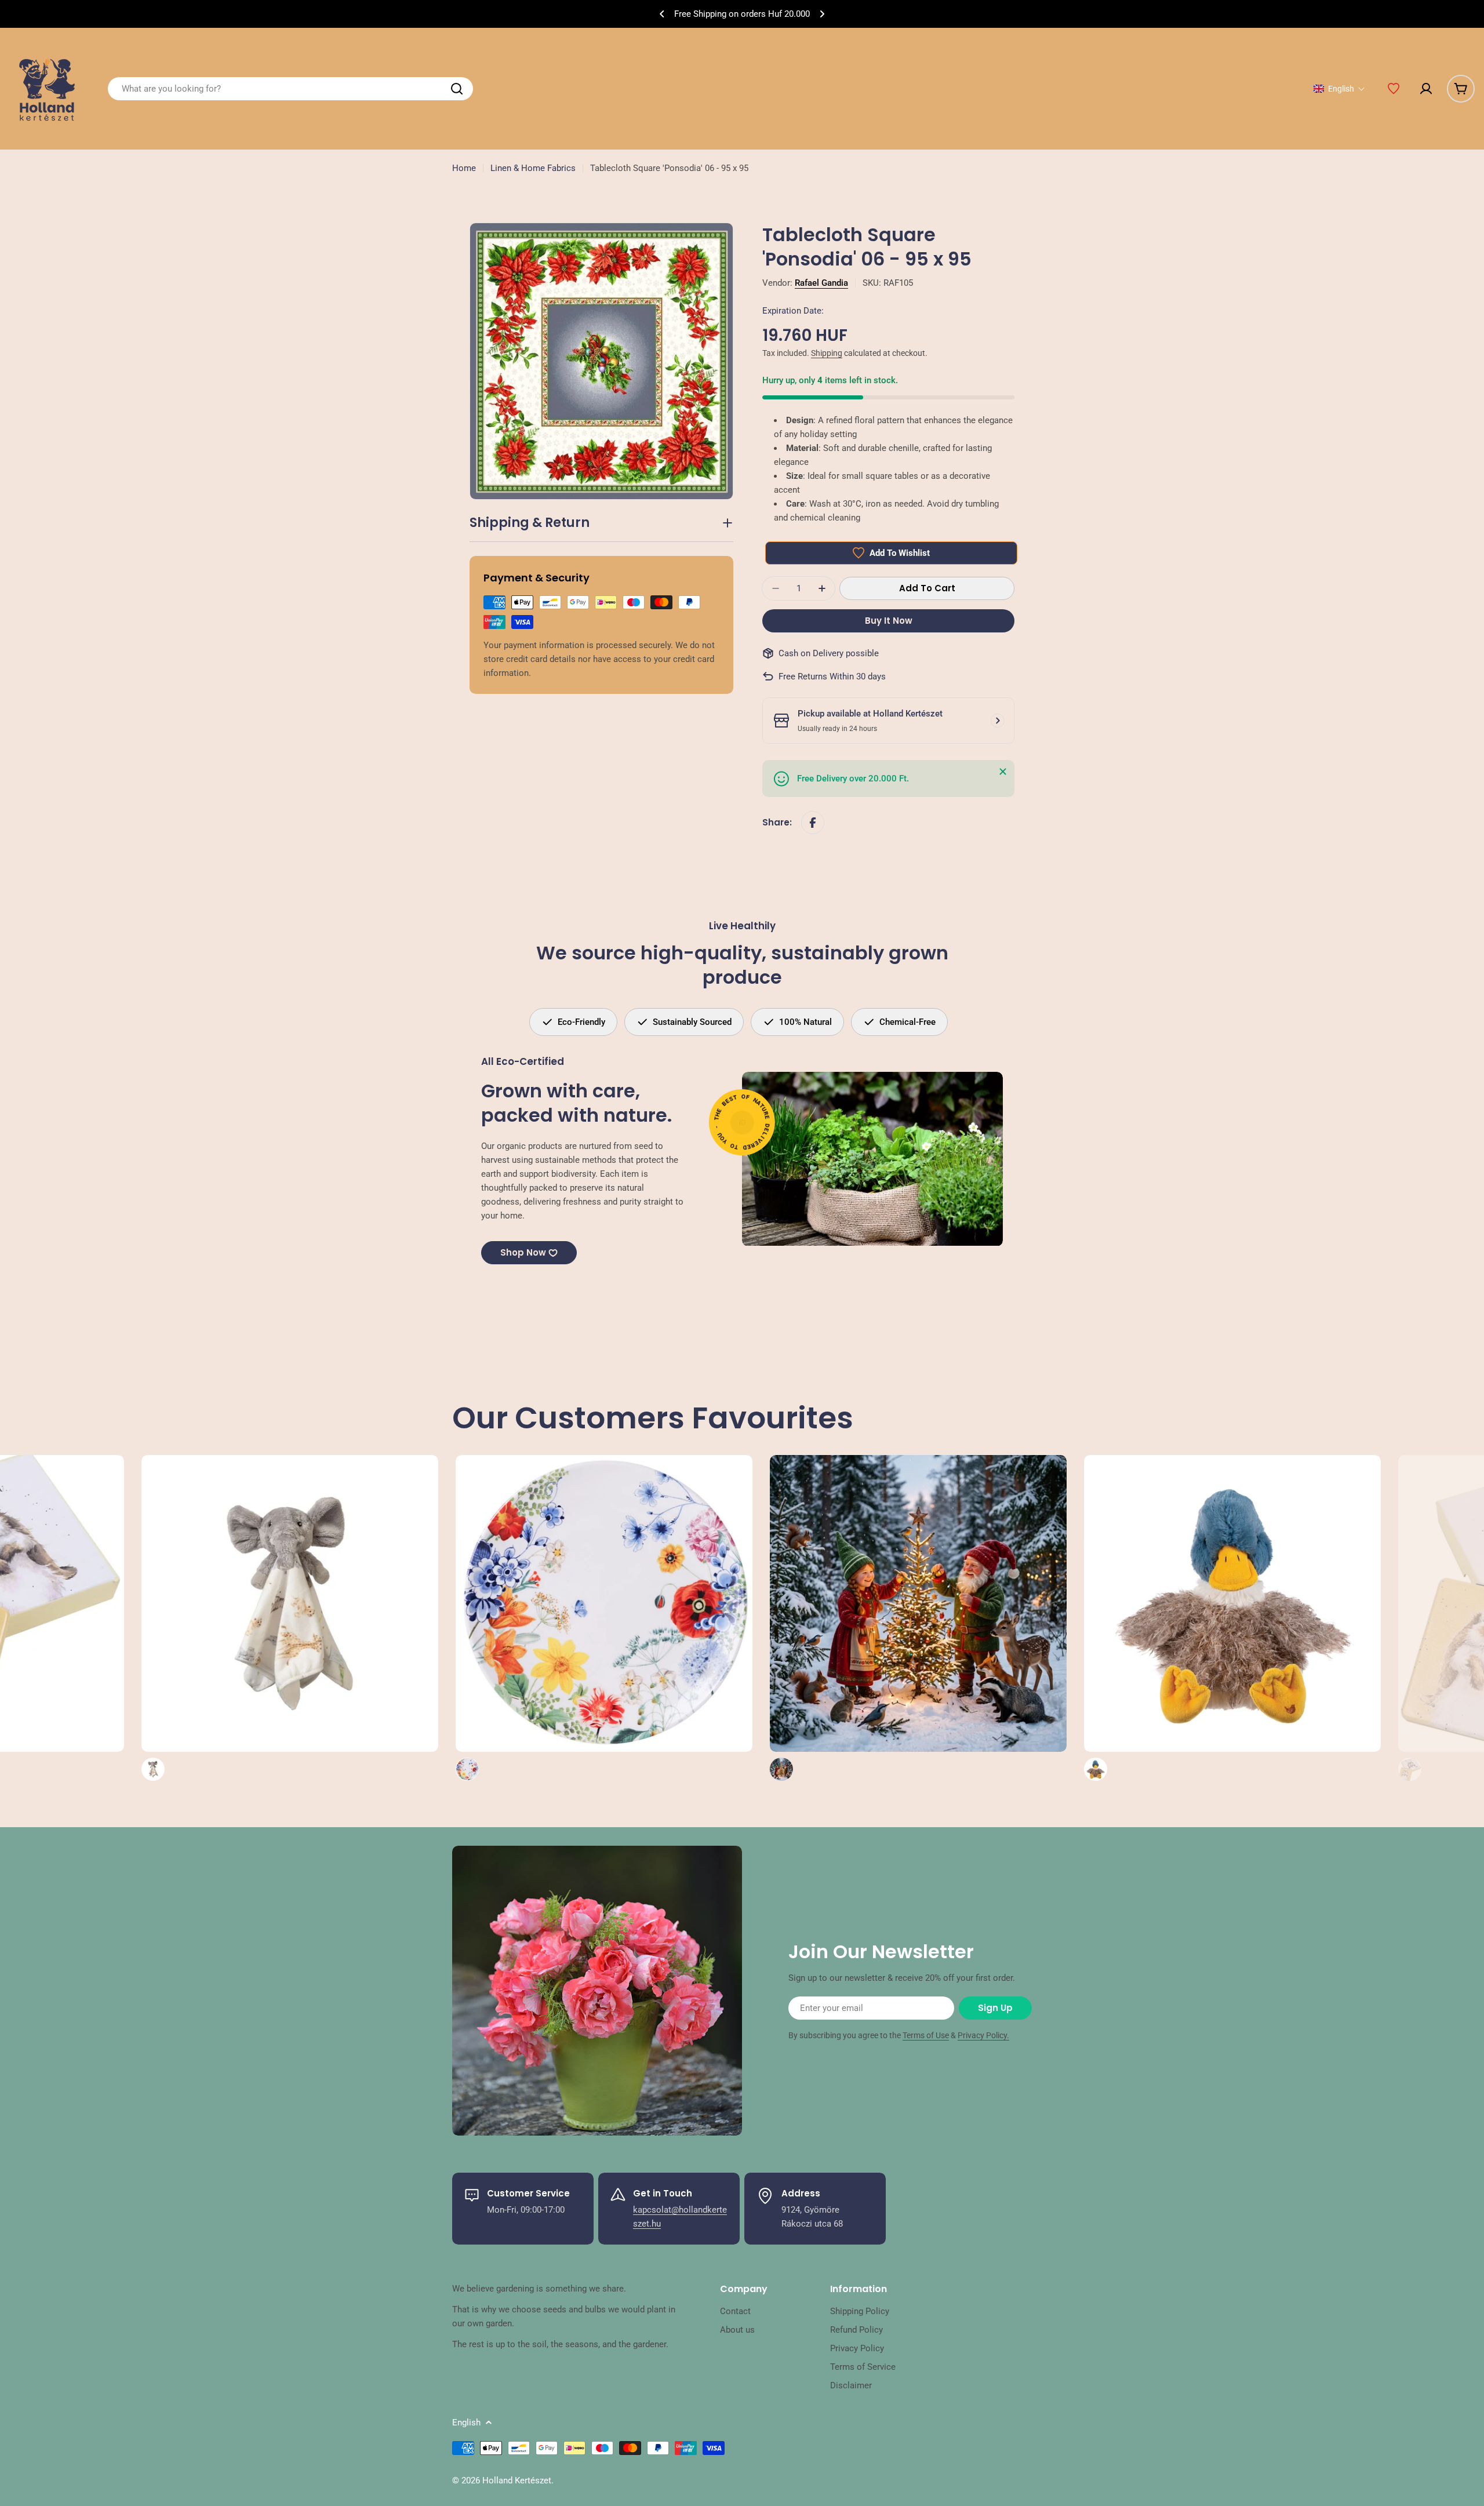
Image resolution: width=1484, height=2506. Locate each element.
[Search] (457, 89)
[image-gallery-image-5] (561, 1618)
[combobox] (290, 89)
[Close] (1003, 772)
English (466, 2423)
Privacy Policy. (983, 2035)
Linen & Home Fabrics (533, 168)
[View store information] (998, 721)
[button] (662, 14)
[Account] (1426, 89)
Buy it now (889, 621)
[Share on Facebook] (813, 823)
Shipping (827, 353)
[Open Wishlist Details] (1394, 89)
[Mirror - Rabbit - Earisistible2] (1189, 1618)
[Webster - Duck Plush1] (875, 1618)
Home (464, 168)
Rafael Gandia (821, 283)
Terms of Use (926, 2035)
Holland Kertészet (517, 2480)
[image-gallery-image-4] (246, 1618)
